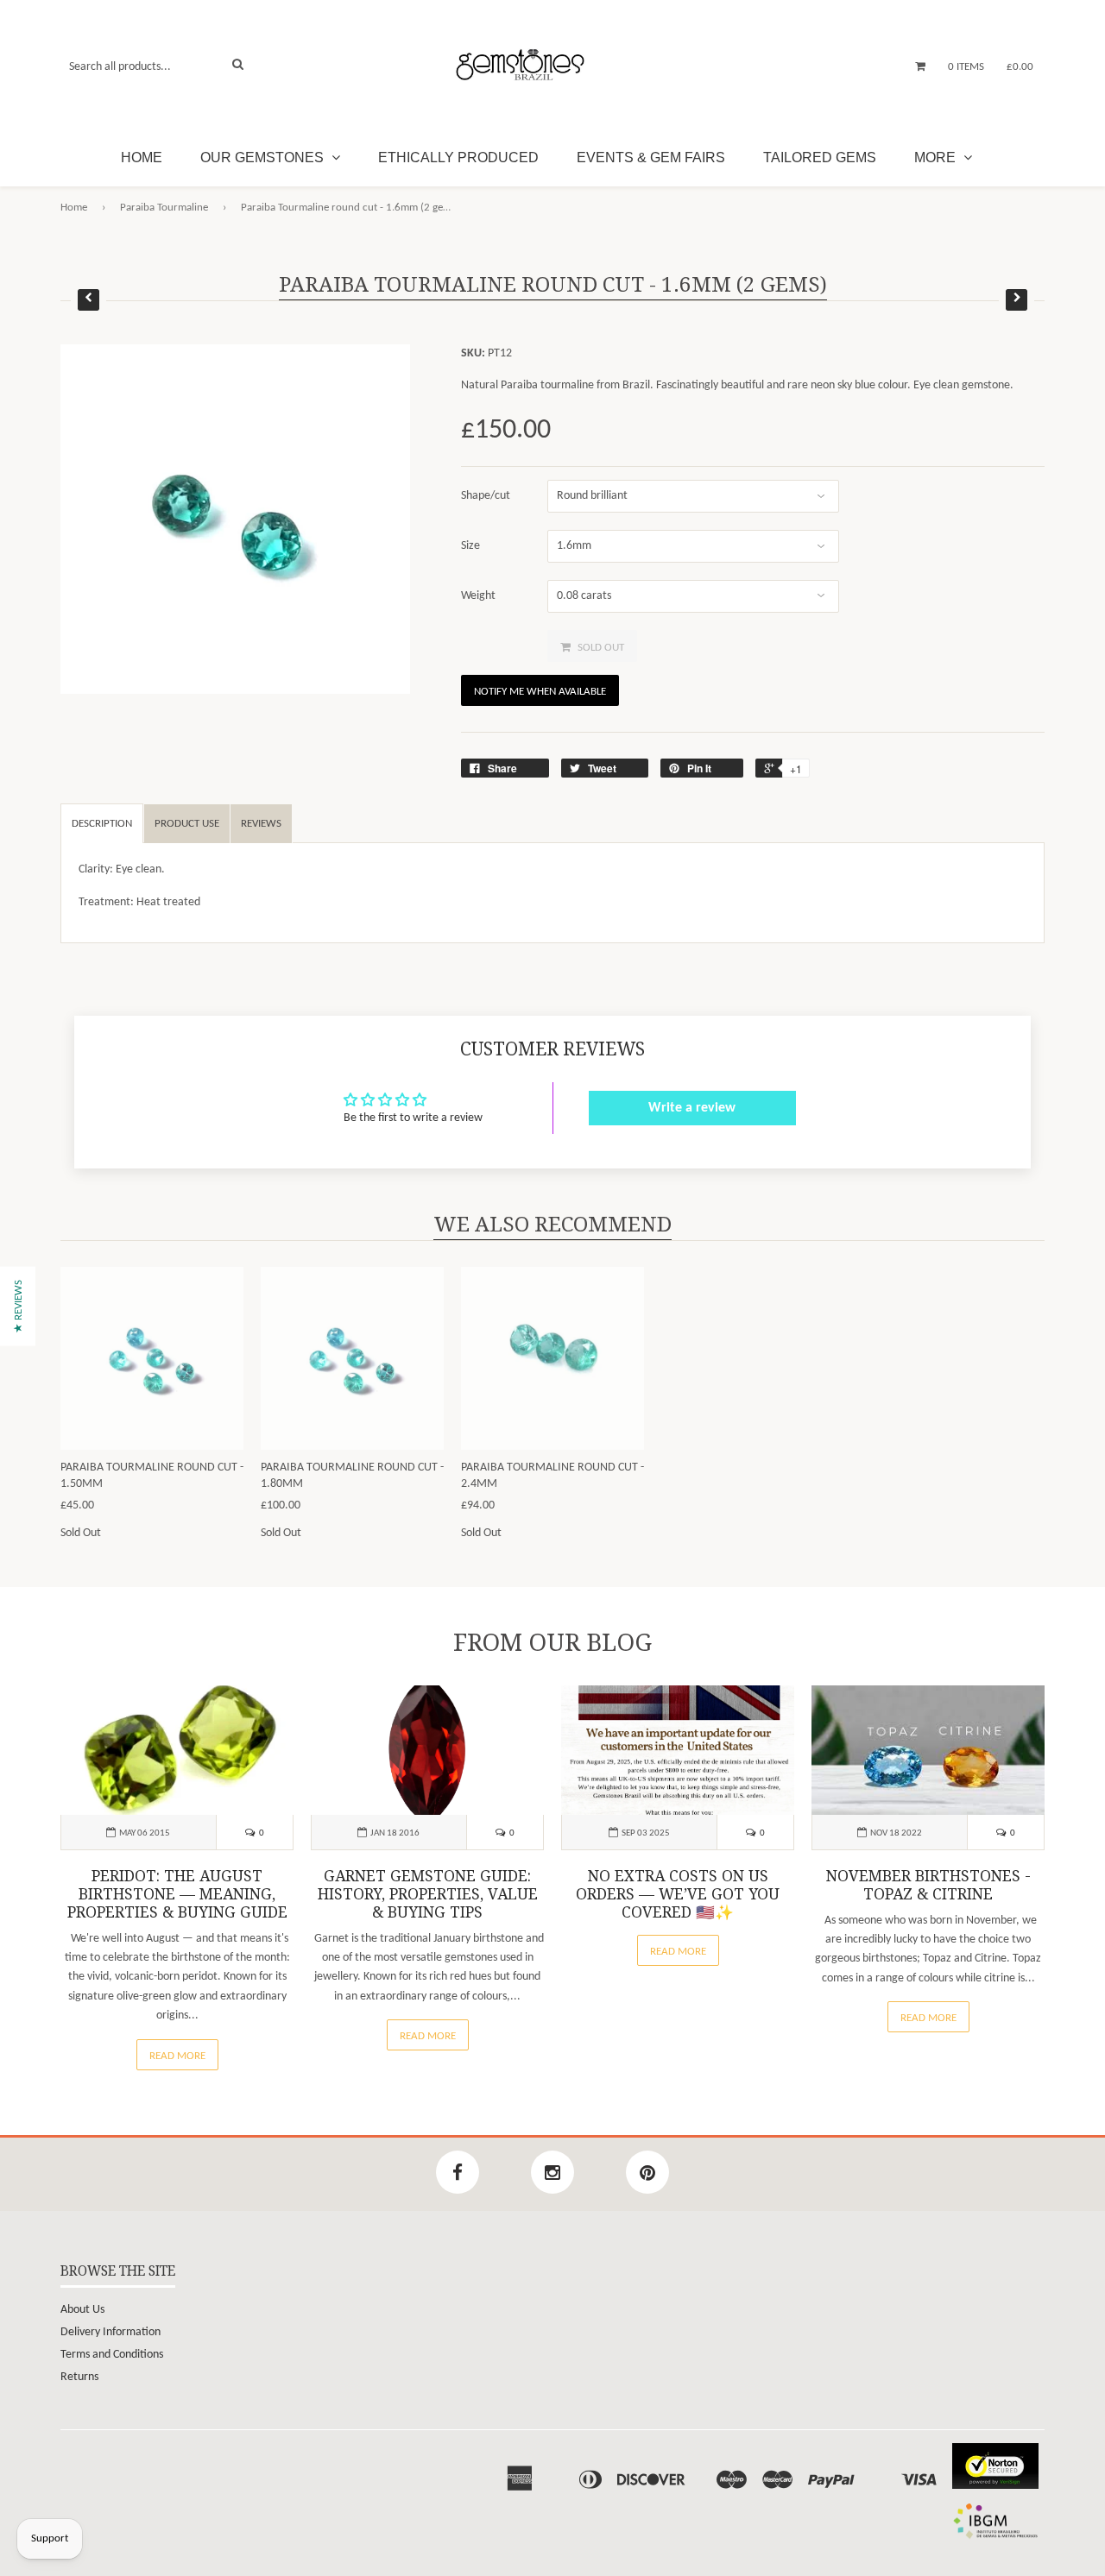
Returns (79, 2377)
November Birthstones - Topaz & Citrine (928, 1885)
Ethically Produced (458, 157)
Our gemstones (264, 157)
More (937, 157)
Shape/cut (486, 496)
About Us (82, 2310)
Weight (478, 596)
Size (470, 546)
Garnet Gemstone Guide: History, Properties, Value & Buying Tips (428, 1894)
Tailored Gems (820, 157)
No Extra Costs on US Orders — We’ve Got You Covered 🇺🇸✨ (678, 1894)
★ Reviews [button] (19, 1306)
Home (142, 157)
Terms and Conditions (112, 2355)
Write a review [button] (692, 1108)
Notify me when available (540, 692)
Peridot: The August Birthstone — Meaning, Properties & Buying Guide (177, 1894)
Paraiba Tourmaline (164, 208)
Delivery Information (110, 2332)
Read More (177, 2056)
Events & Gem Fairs (651, 157)
